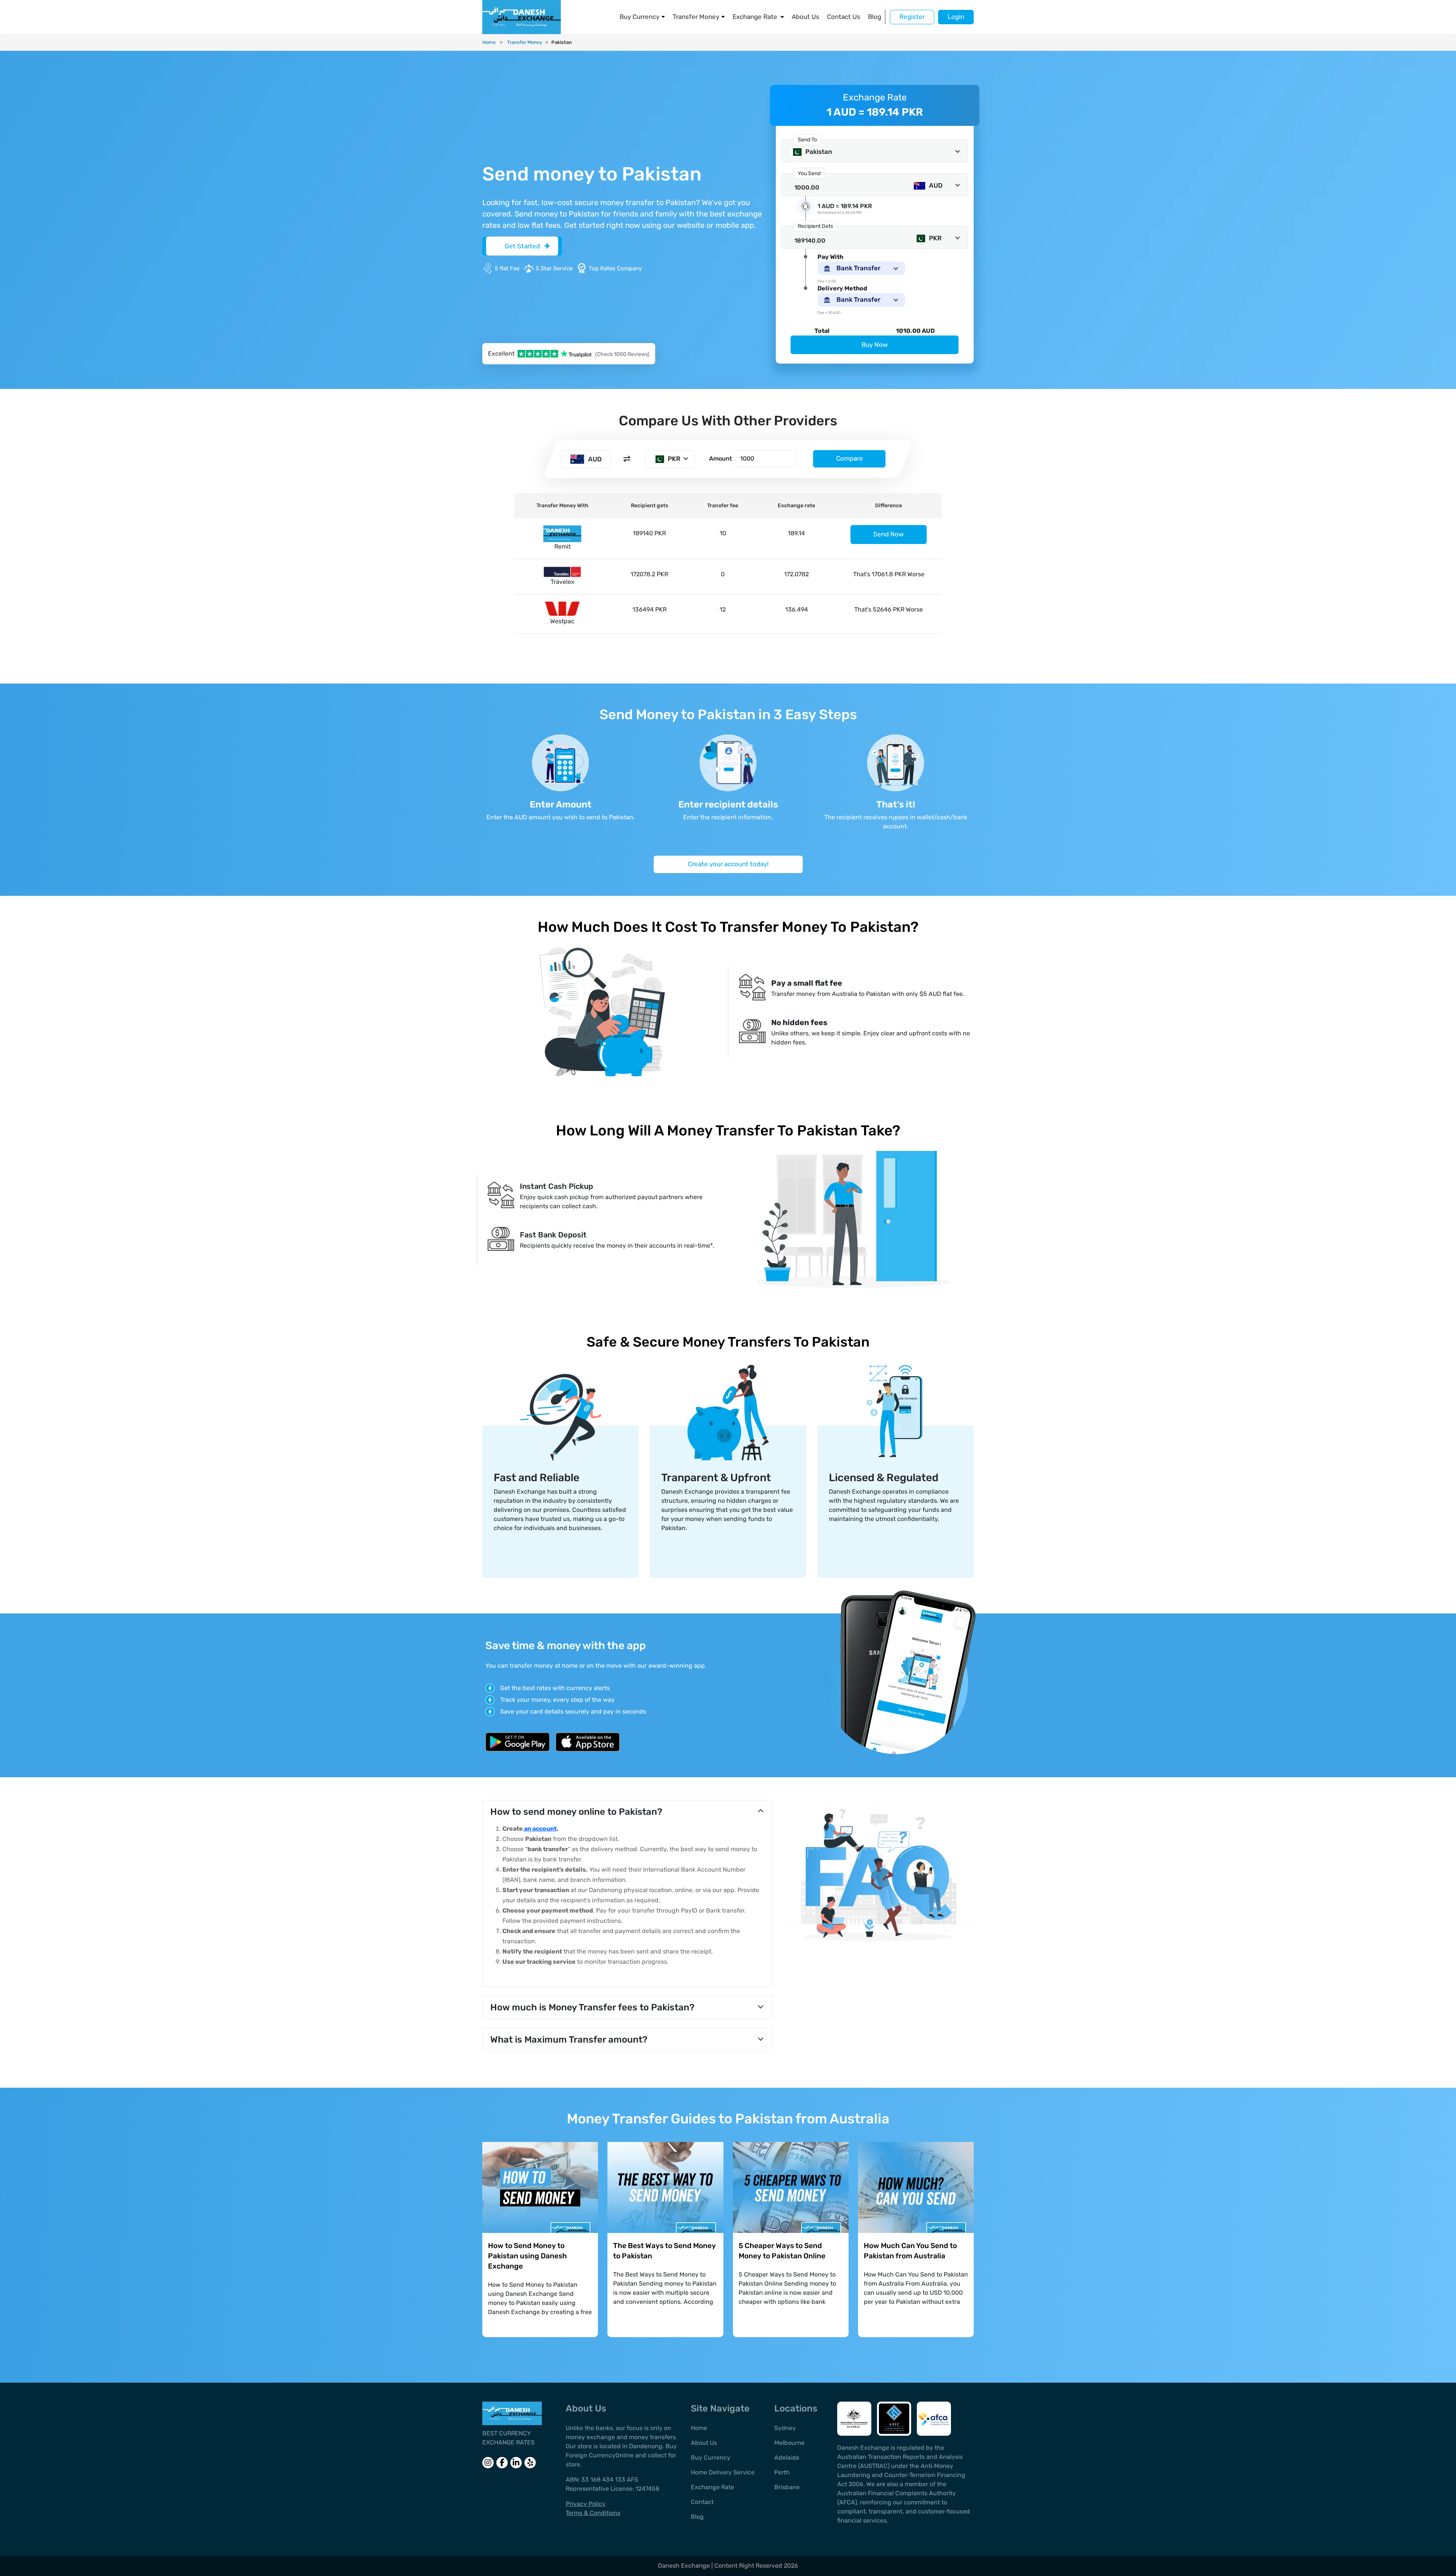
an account (540, 1829)
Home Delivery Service (723, 2472)
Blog (875, 17)
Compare (850, 459)
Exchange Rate (755, 17)
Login (956, 17)
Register (912, 17)
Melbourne (789, 2443)
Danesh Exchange (685, 2566)
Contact (702, 2502)
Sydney (785, 2428)
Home (489, 42)
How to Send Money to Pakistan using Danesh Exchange (527, 2256)
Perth (782, 2472)
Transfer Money (696, 17)
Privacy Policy (586, 2504)
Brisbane (787, 2487)
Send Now (889, 534)
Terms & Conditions (593, 2513)
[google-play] (518, 1742)
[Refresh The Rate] (806, 206)
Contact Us (844, 17)
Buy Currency (639, 17)
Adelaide (787, 2458)
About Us (806, 17)
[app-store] (588, 1742)
